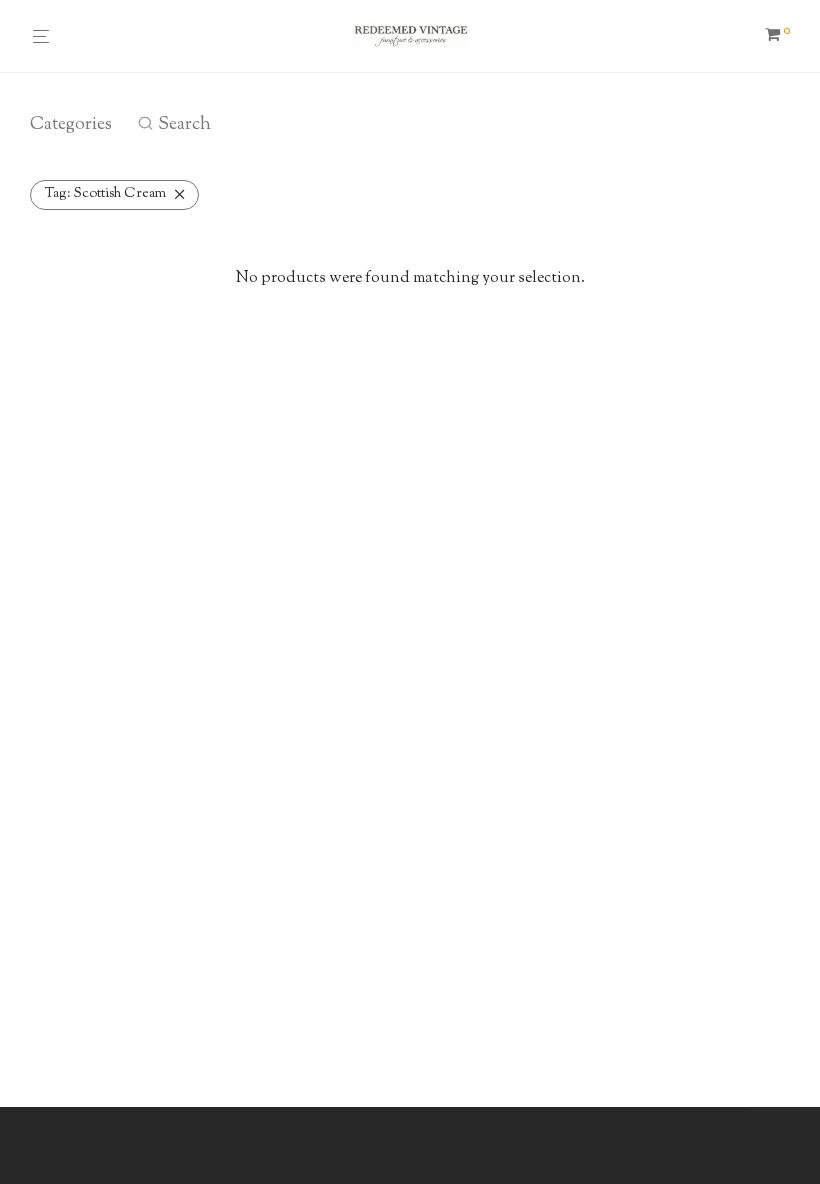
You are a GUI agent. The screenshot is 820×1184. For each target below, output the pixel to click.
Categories (71, 125)
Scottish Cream (105, 194)
